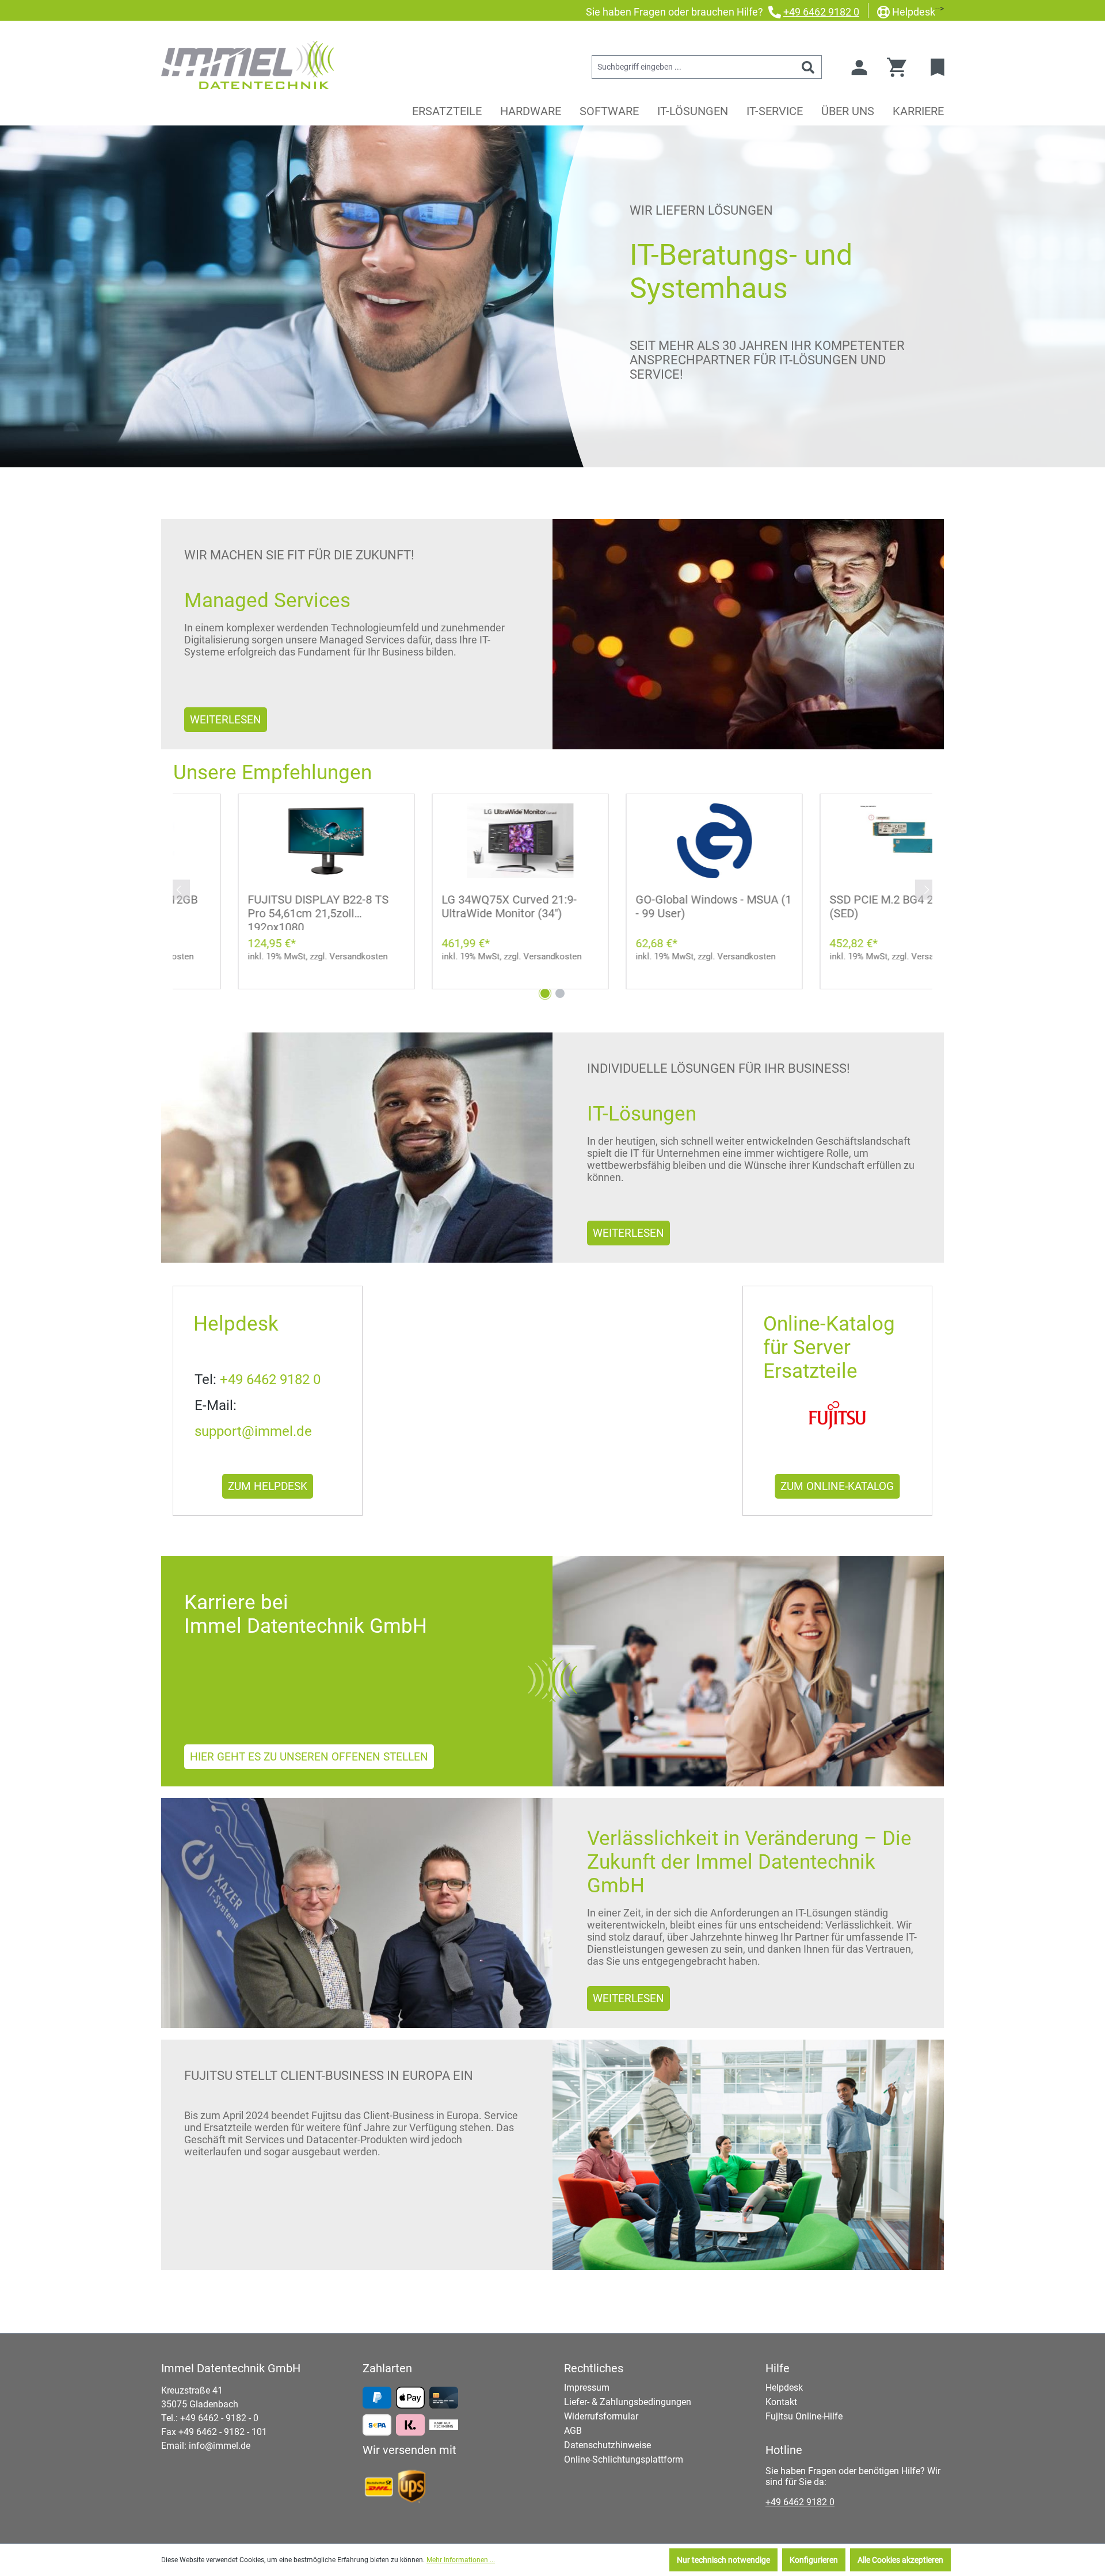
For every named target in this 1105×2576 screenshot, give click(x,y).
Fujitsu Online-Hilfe (804, 2416)
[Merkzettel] (939, 67)
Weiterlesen (226, 720)
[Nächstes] (927, 889)
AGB (573, 2431)
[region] (552, 882)
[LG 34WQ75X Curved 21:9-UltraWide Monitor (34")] (456, 841)
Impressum (587, 2388)
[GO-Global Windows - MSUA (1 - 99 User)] (649, 841)
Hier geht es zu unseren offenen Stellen (309, 1757)
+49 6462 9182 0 (821, 12)
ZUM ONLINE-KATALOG (837, 1486)
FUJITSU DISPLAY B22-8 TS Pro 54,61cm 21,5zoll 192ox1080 (254, 911)
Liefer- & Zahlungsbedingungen (628, 2402)
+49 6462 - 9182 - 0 (219, 2418)
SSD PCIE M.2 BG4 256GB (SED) (830, 906)
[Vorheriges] (178, 889)
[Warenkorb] (900, 67)
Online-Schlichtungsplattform (624, 2459)
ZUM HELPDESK (268, 1486)
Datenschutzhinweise (607, 2445)
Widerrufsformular (601, 2416)
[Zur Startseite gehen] (247, 65)
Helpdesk (914, 12)
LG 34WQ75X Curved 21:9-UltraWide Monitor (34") (445, 906)
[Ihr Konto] (859, 67)
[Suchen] (808, 67)
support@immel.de (253, 1431)
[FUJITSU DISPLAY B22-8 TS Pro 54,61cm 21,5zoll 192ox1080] (262, 841)
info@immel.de (220, 2446)
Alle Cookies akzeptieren (900, 2560)
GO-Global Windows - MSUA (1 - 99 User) (649, 906)
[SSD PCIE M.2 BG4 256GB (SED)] (843, 841)
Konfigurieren (814, 2560)
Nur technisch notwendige (723, 2560)
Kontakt (781, 2402)
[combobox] (694, 67)
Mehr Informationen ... (461, 2560)
